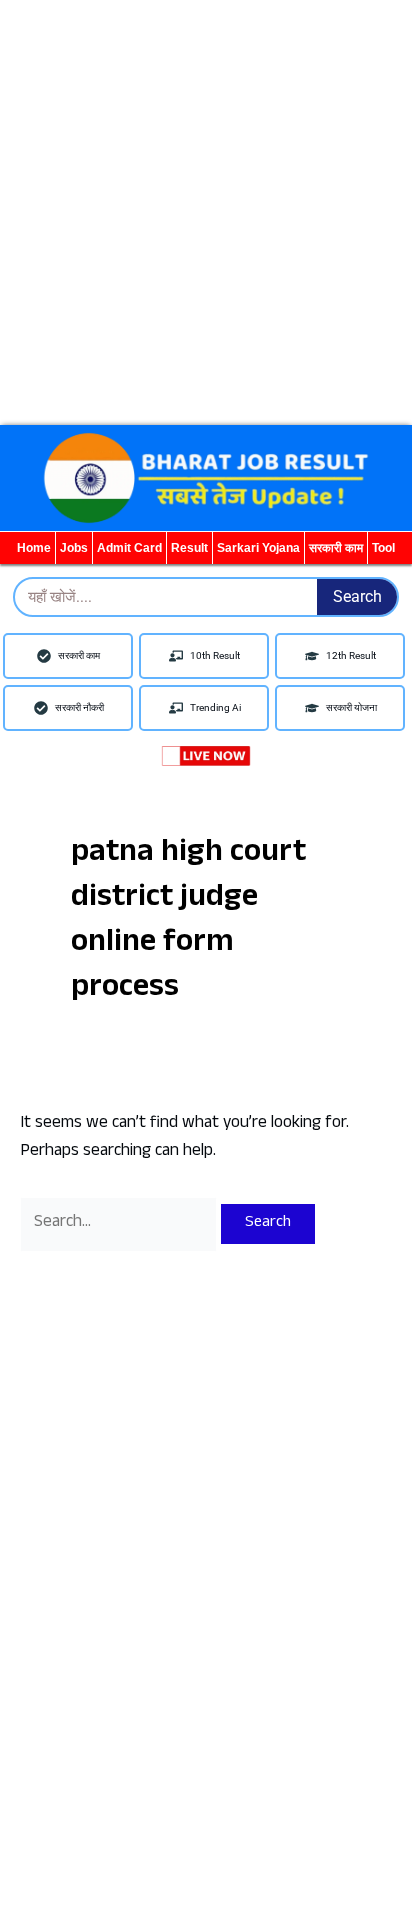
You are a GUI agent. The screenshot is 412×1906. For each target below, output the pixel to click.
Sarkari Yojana (258, 548)
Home (34, 548)
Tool (383, 548)
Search (357, 596)
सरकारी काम (336, 548)
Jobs (74, 548)
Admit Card (129, 548)
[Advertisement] (206, 206)
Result (189, 548)
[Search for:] (120, 1223)
